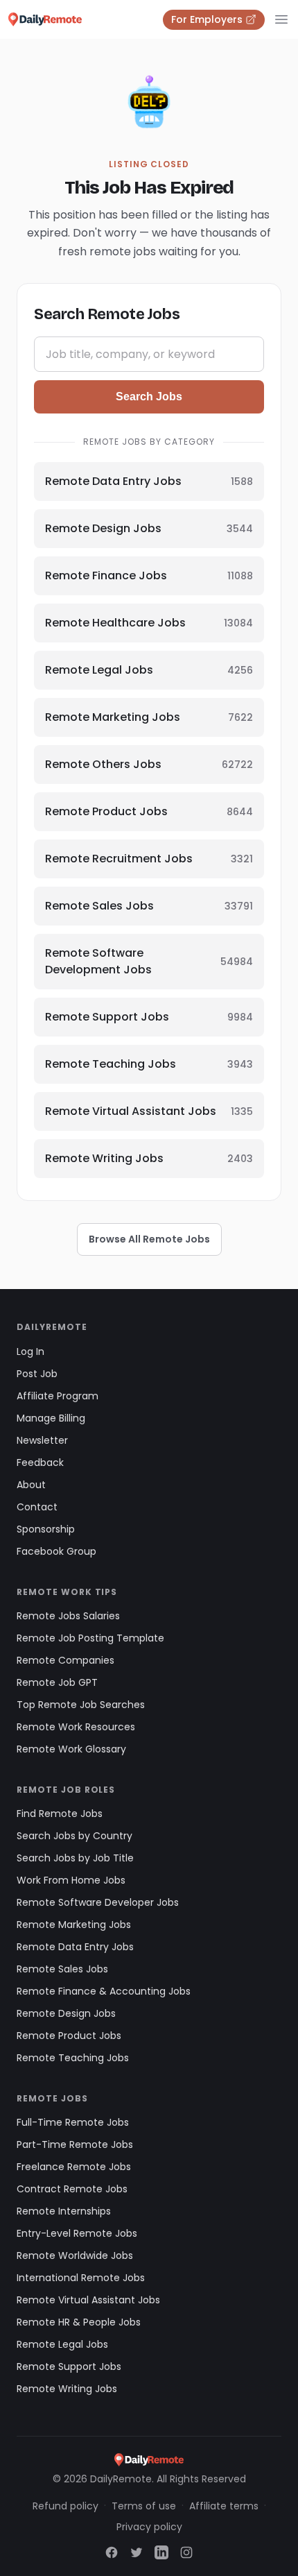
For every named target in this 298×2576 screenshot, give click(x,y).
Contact (37, 1507)
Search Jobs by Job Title (75, 1858)
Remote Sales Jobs (62, 1969)
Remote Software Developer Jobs (98, 1902)
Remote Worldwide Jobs (75, 2255)
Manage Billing (51, 1418)
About (31, 1485)
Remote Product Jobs (69, 2036)
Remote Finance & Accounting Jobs (104, 1991)
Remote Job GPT (57, 1682)
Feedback (40, 1462)
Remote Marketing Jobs (74, 1925)
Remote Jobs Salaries (68, 1616)
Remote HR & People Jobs (79, 2322)
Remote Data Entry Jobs (75, 1947)
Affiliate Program (58, 1396)
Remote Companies (65, 1660)
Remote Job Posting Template (90, 1638)
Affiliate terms (224, 2506)
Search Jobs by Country (74, 1836)
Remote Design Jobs (66, 2013)
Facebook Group (56, 1551)
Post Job (37, 1374)
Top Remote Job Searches (81, 1705)
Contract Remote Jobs (72, 2189)
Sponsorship (46, 1529)
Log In (30, 1351)
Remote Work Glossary (71, 1749)
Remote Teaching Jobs (73, 2058)
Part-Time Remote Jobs (75, 2144)
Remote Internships (64, 2211)
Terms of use (144, 2506)
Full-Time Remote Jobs (73, 2122)
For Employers (207, 19)
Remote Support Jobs (69, 2366)
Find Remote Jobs (60, 1814)
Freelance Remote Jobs (74, 2167)
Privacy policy (149, 2527)
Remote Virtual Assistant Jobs (88, 2300)
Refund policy (65, 2506)
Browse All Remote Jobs (149, 1239)
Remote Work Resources (76, 1727)
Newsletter (42, 1440)
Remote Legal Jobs (62, 2344)
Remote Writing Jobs (67, 2389)
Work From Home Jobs (71, 1880)
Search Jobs (149, 396)
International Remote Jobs (81, 2278)
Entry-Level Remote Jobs (77, 2233)
